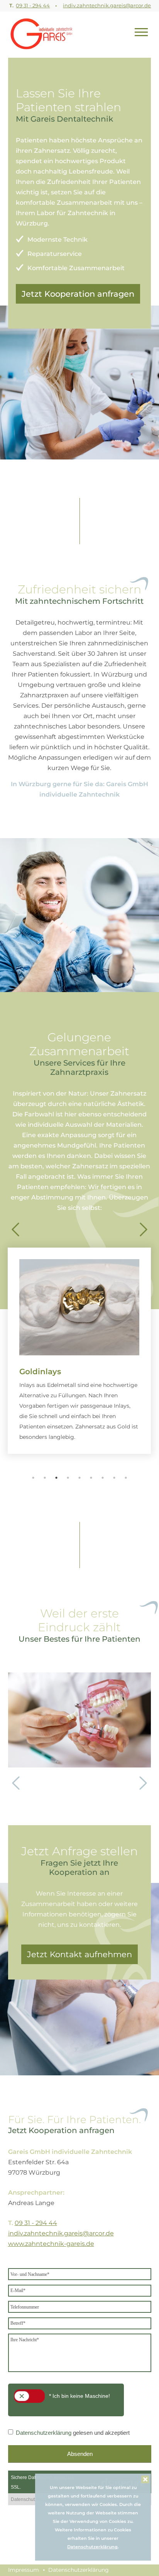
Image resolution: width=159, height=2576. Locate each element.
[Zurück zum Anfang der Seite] (41, 33)
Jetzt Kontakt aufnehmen (79, 1954)
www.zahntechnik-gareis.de (51, 2244)
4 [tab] (68, 1478)
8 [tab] (114, 1478)
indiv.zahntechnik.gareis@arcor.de (107, 5)
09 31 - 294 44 (33, 5)
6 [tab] (91, 1478)
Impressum (24, 2570)
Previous (15, 1226)
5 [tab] (79, 1478)
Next (144, 1226)
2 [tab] (45, 1478)
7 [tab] (103, 1478)
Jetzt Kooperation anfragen (78, 294)
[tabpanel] (79, 1347)
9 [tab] (126, 1478)
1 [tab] (33, 1478)
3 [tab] (56, 1478)
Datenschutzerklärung (92, 2547)
